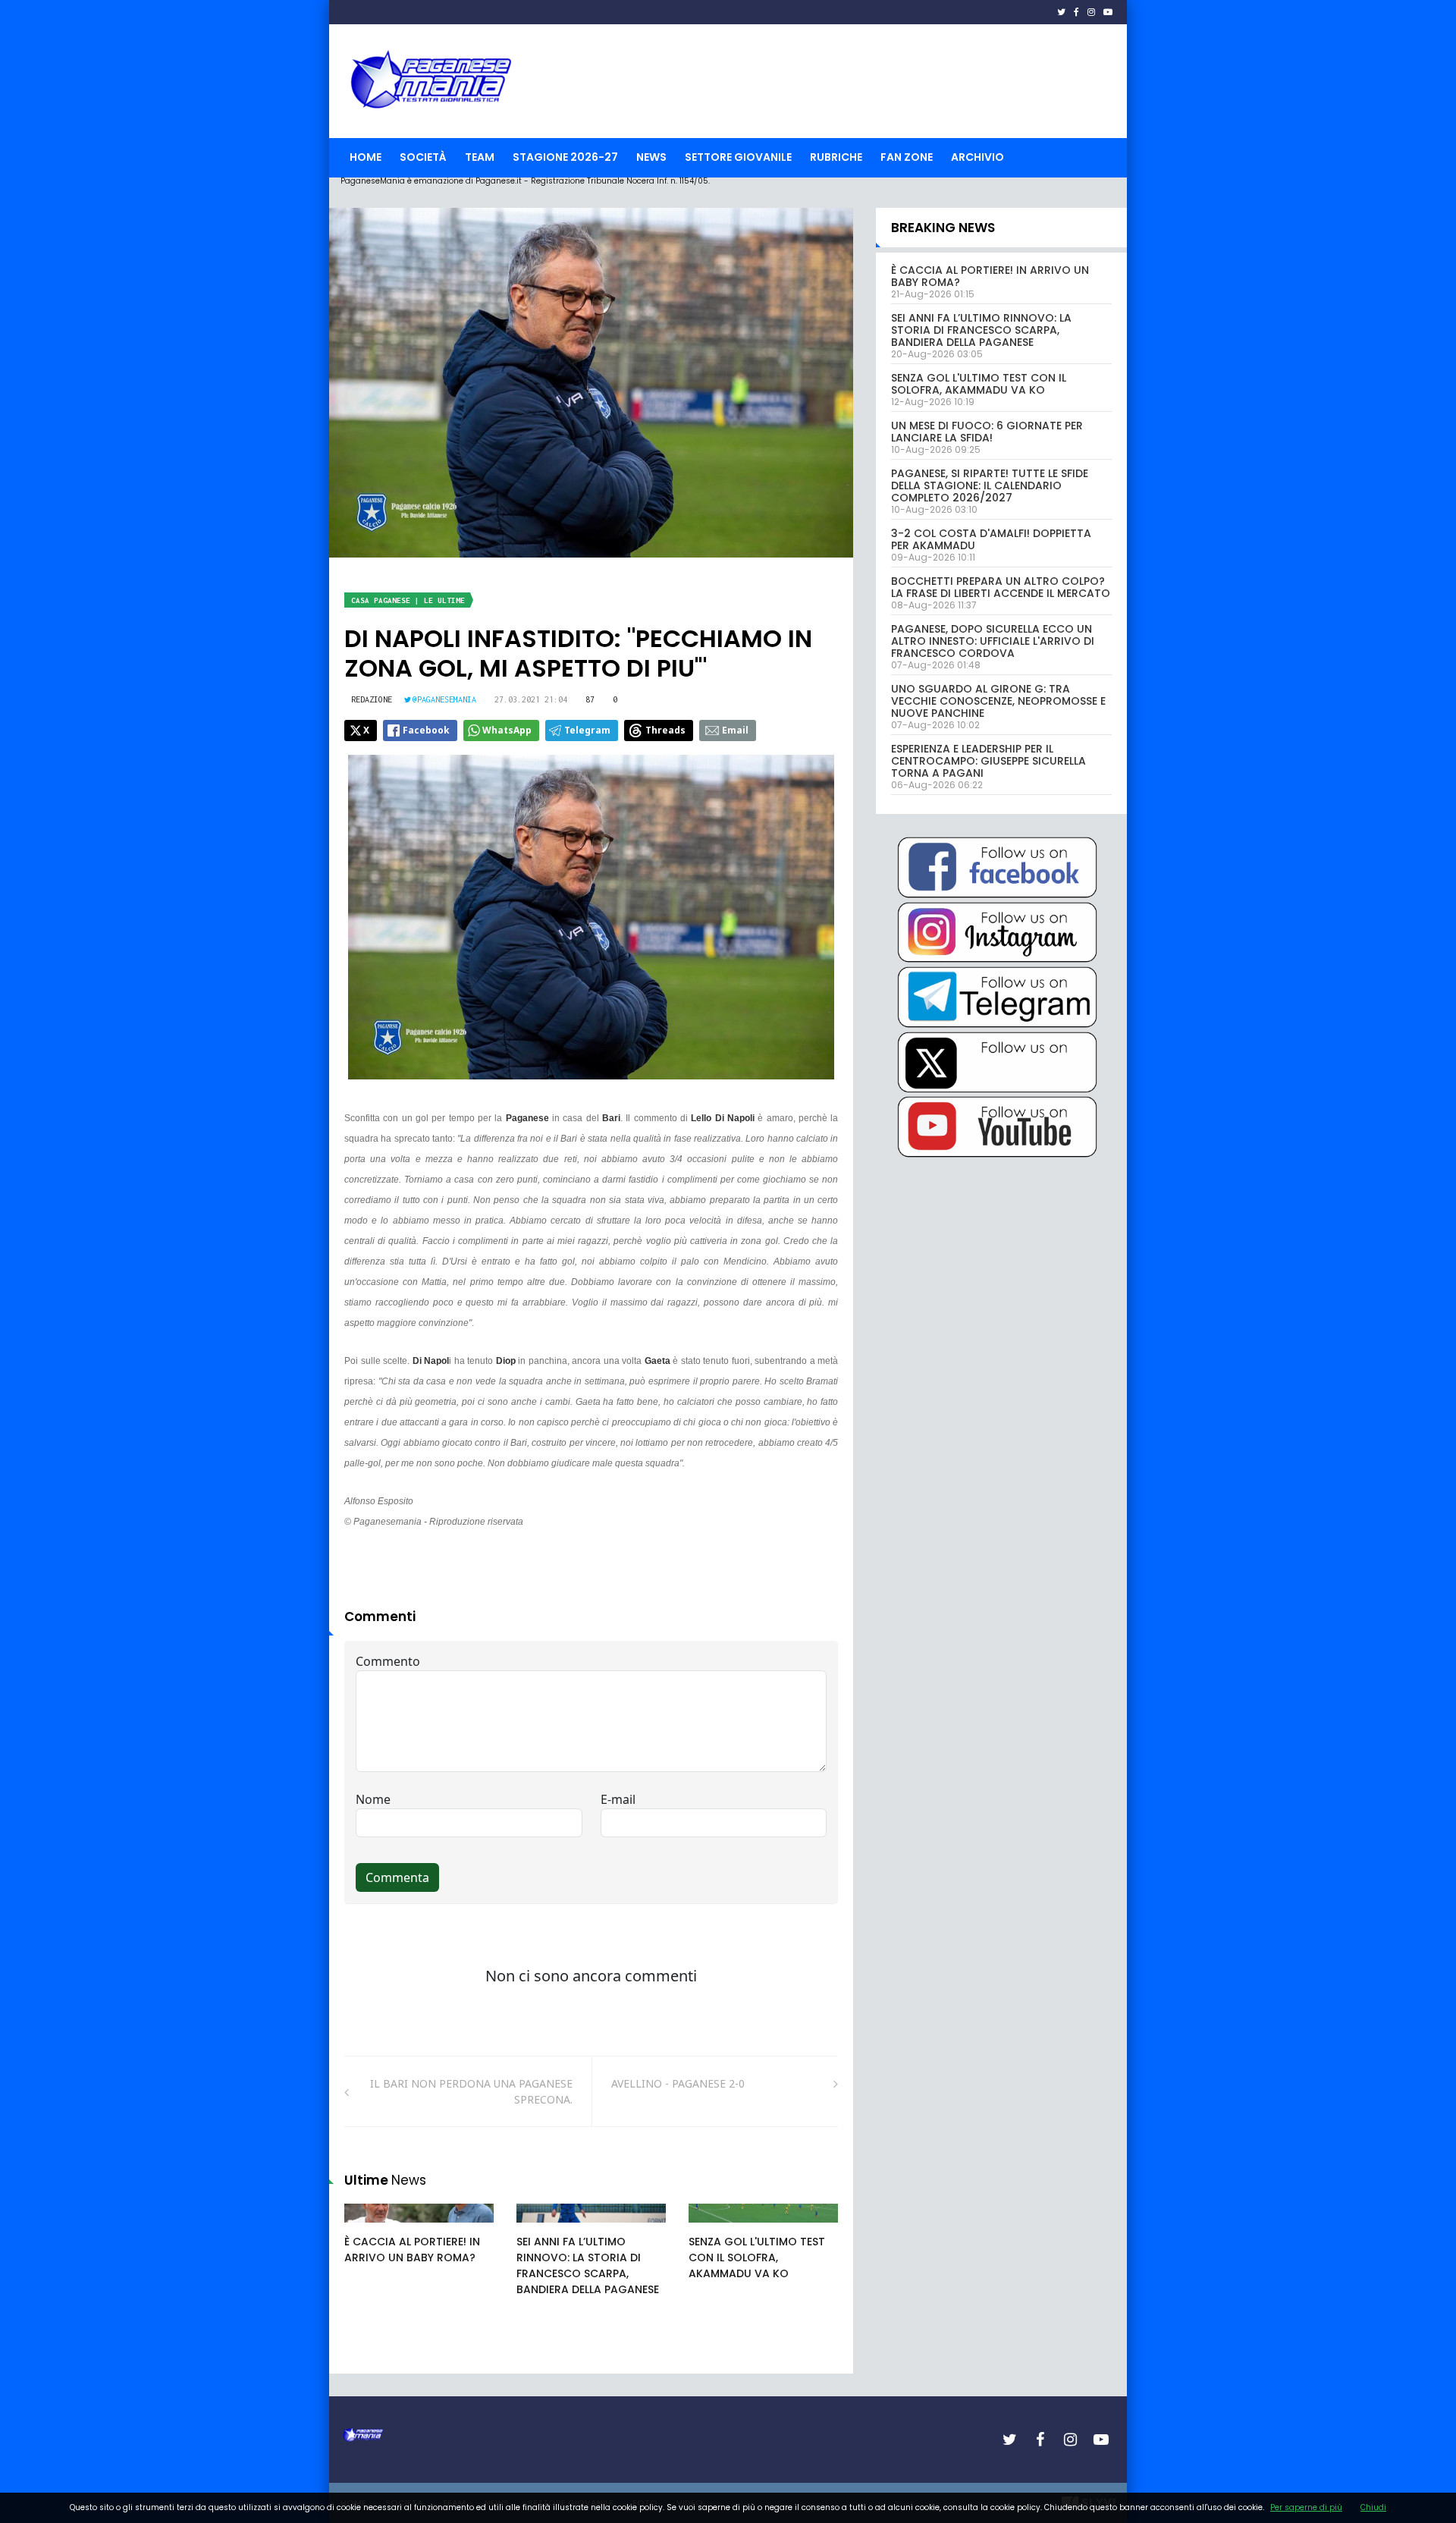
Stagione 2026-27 (565, 157)
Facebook (426, 730)
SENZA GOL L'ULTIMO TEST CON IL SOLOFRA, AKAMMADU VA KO (757, 2258)
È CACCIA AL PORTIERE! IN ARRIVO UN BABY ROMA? (412, 2250)
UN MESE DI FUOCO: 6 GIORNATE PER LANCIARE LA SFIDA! (987, 432)
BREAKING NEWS (943, 228)
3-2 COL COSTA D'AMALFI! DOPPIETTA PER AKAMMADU (991, 539)
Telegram (587, 730)
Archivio (977, 157)
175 (370, 2228)
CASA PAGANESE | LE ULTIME (408, 600)
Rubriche (836, 157)
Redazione (372, 699)
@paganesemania (444, 699)
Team (480, 157)
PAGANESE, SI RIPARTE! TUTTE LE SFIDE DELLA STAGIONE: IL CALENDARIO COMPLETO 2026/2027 (990, 485)
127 (714, 2228)
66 (540, 2228)
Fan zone (907, 157)
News (651, 157)
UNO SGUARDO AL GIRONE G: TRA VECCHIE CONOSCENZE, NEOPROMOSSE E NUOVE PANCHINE (998, 701)
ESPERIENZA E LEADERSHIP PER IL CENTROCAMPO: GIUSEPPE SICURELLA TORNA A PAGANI (988, 761)
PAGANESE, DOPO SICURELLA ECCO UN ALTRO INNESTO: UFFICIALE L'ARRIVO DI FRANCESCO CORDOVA (993, 641)
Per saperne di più (1306, 2507)
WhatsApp (507, 730)
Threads (665, 730)
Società (423, 157)
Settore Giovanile (738, 157)
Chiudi (1373, 2507)
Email (735, 730)
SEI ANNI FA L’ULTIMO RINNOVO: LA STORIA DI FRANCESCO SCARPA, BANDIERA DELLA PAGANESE (588, 2265)
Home (366, 157)
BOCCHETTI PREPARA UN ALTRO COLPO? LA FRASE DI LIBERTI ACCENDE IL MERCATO (1001, 587)
